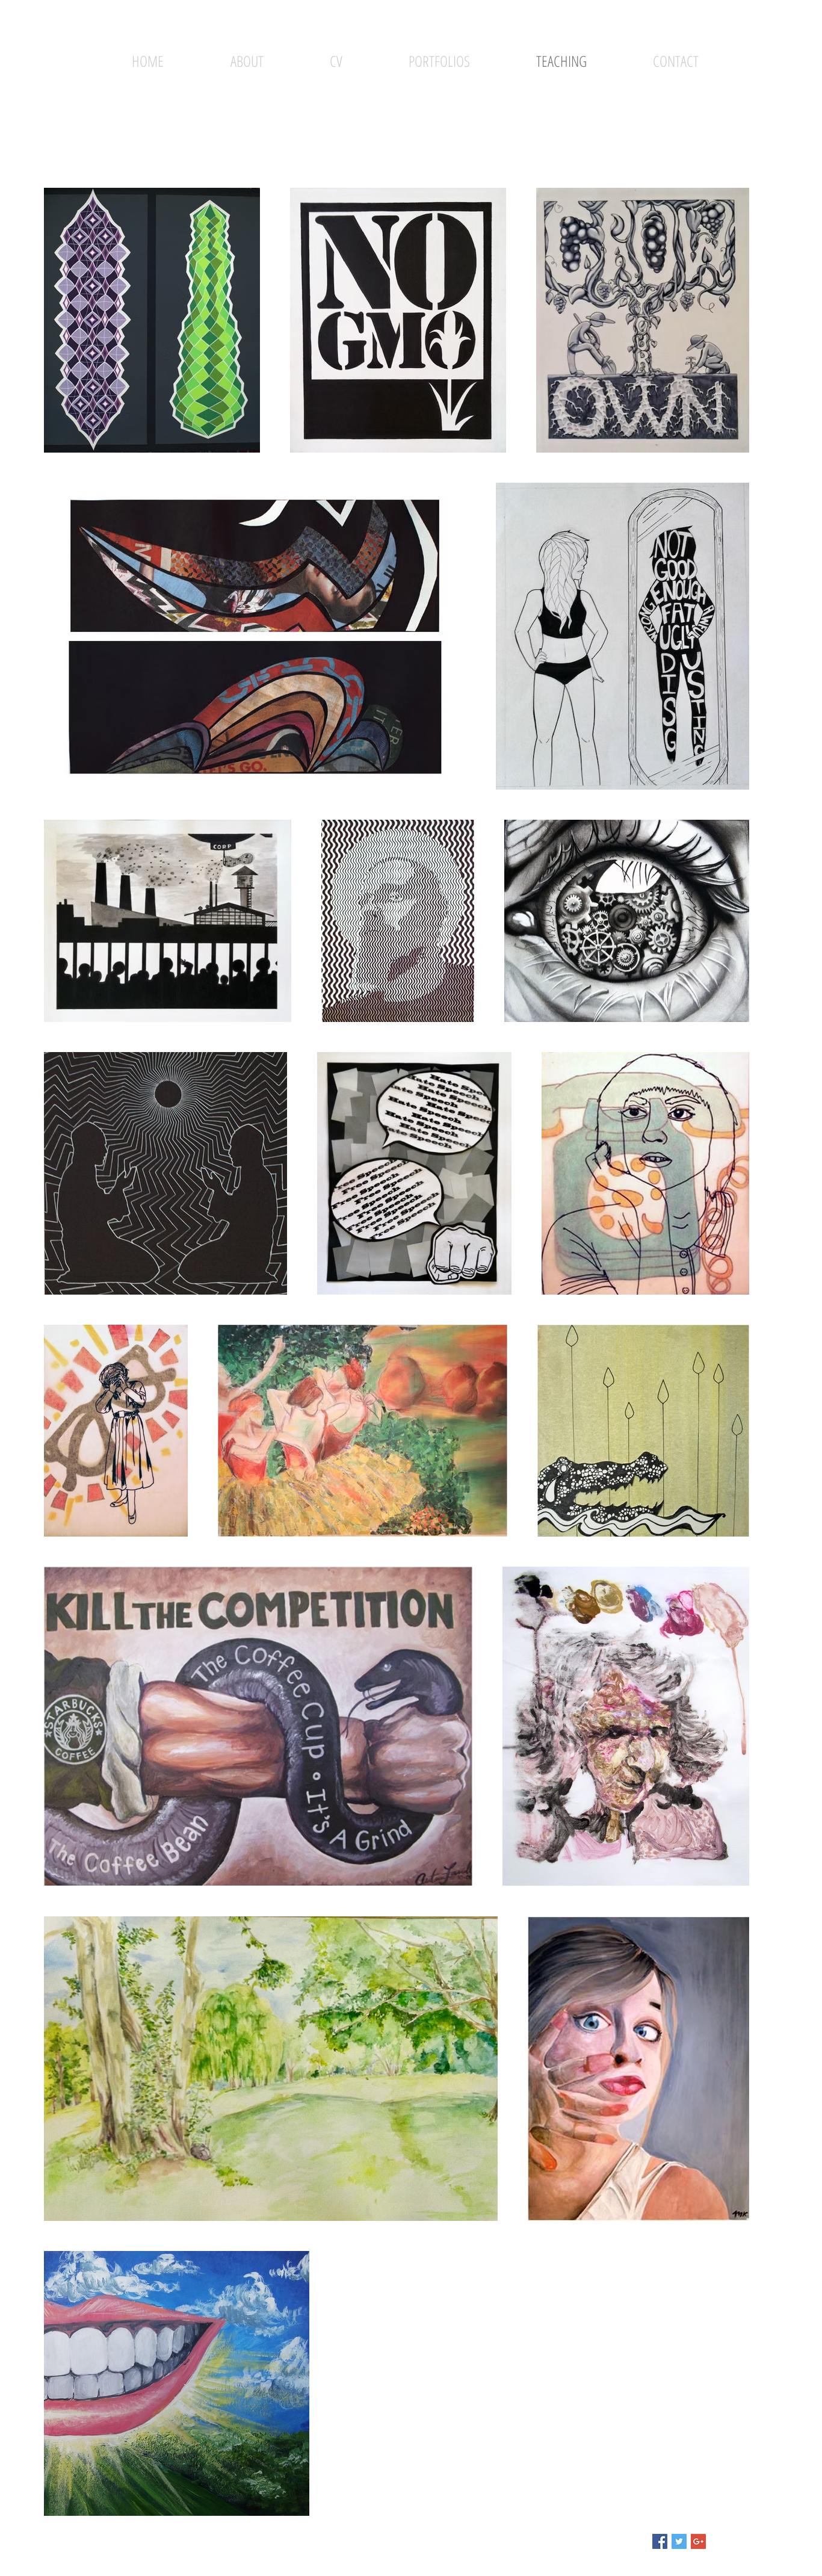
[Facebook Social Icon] (660, 2541)
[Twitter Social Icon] (679, 2541)
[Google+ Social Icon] (698, 2541)
